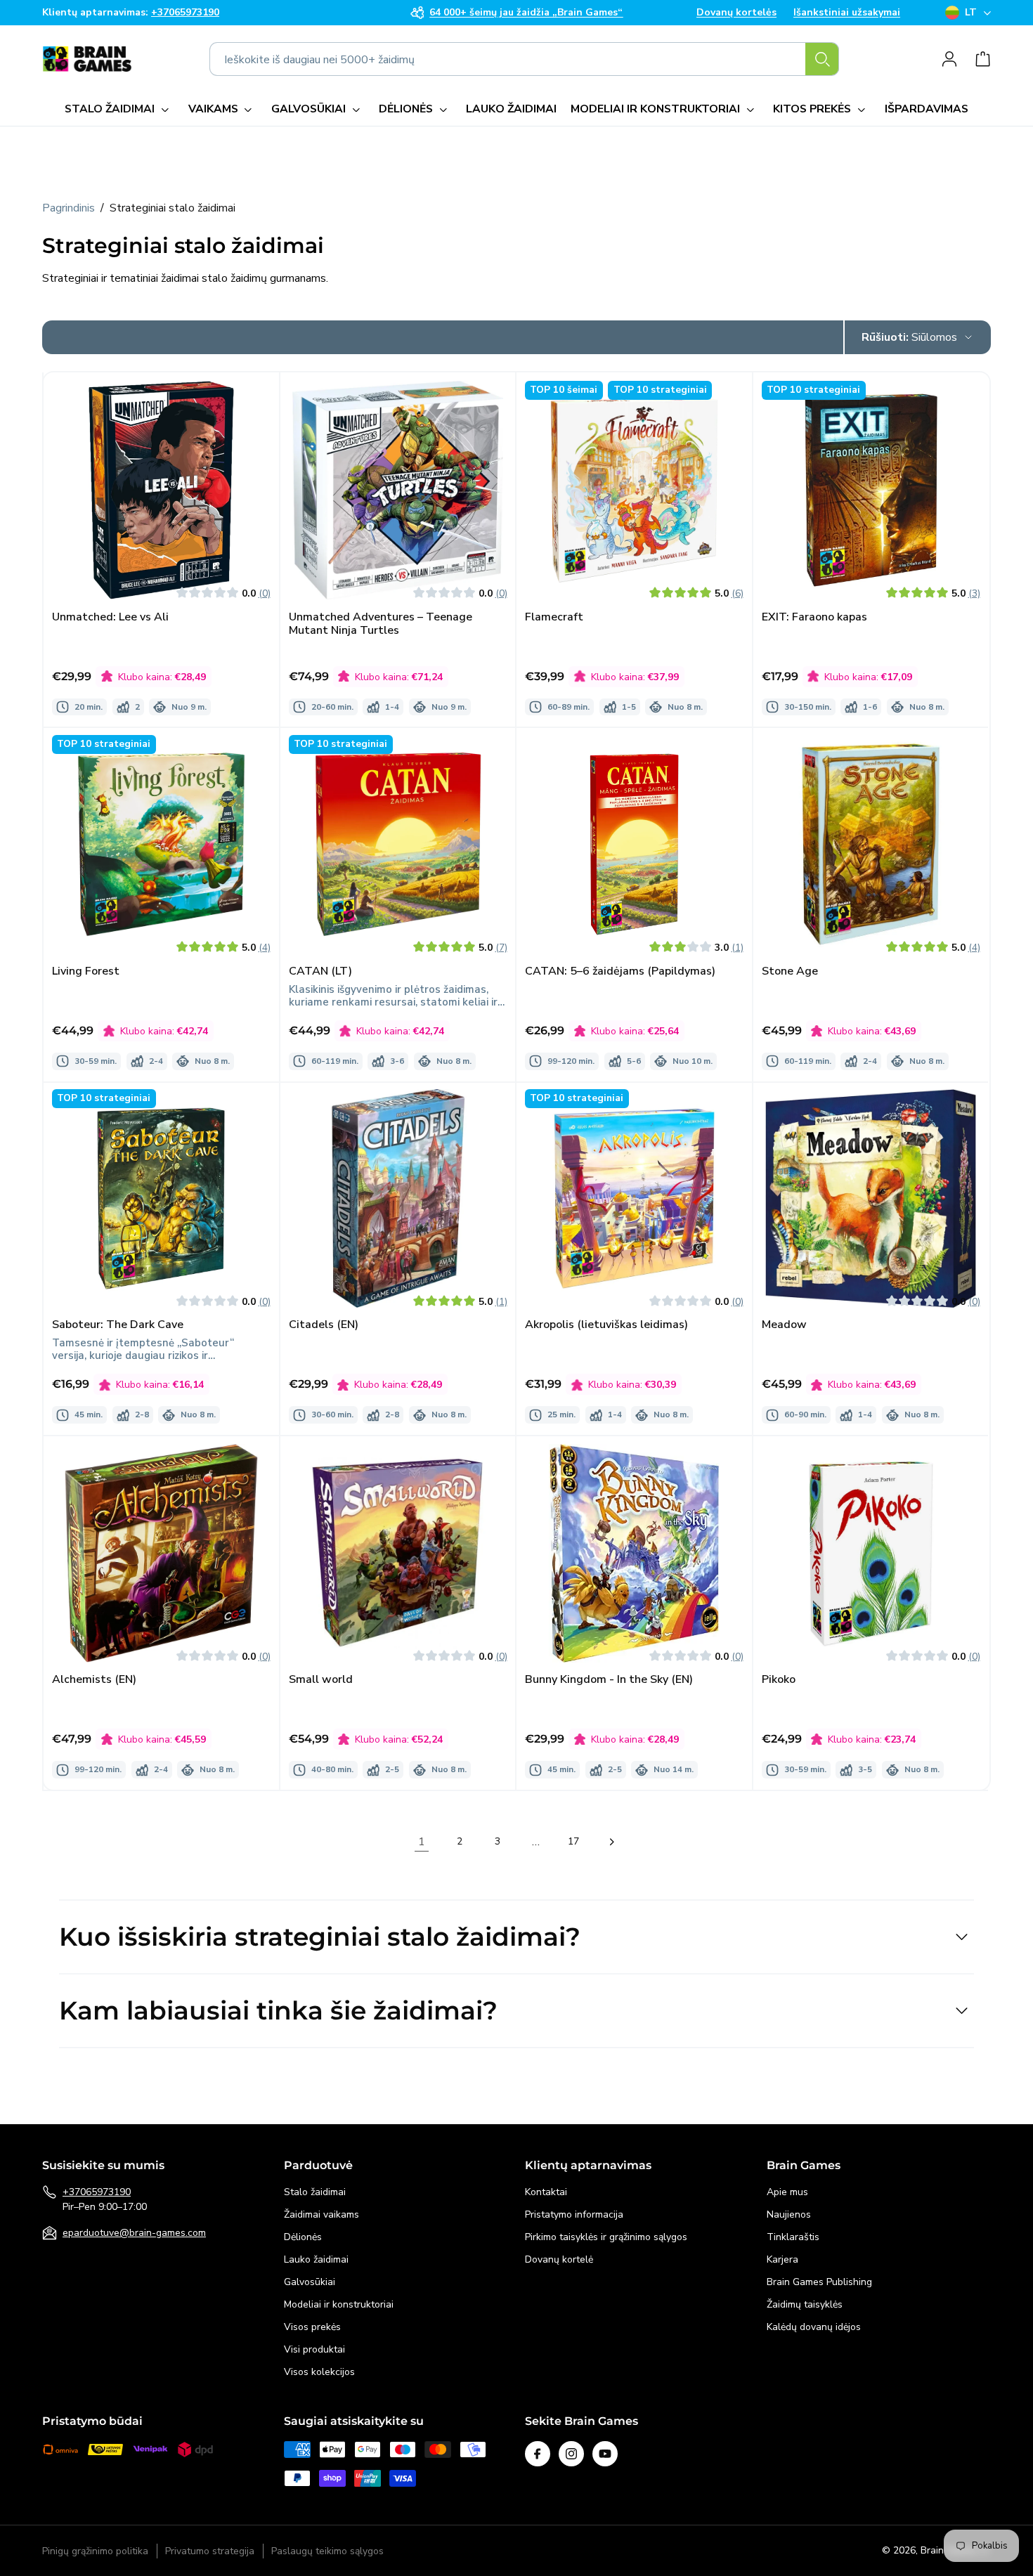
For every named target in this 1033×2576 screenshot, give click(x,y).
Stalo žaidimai (315, 2192)
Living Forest (86, 971)
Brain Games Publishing (819, 2282)
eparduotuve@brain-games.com (134, 2233)
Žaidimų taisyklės (805, 2304)
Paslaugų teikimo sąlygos (327, 2551)
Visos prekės (312, 2327)
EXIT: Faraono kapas (814, 617)
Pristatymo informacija (574, 2214)
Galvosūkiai (310, 2282)
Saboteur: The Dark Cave (118, 1326)
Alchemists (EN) (94, 1680)
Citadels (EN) (324, 1326)
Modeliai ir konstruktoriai (339, 2304)
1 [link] (422, 1842)
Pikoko (779, 1680)
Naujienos (789, 2214)
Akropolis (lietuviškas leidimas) (606, 1326)
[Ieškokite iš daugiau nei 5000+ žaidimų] (822, 59)
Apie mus (787, 2192)
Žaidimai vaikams (321, 2214)
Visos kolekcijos (319, 2372)
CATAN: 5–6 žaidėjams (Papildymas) (620, 971)
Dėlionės (303, 2237)
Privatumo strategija (210, 2551)
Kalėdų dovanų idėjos (814, 2327)
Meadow (784, 1326)
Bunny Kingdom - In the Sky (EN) (609, 1680)
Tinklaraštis (793, 2237)
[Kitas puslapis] (611, 1842)
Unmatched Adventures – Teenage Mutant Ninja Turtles (381, 623)
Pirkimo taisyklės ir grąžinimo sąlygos (606, 2237)
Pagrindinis (69, 208)
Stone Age (790, 971)
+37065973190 (97, 2192)
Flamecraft (554, 617)
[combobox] (524, 59)
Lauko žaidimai (316, 2259)
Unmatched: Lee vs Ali (110, 617)
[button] (119, 109)
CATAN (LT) (320, 971)
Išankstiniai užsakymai (847, 13)
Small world (321, 1680)
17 (573, 1841)
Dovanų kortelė (559, 2259)
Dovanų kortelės (736, 13)
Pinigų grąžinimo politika (95, 2551)
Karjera (782, 2259)
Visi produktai (314, 2349)
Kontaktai (546, 2192)
